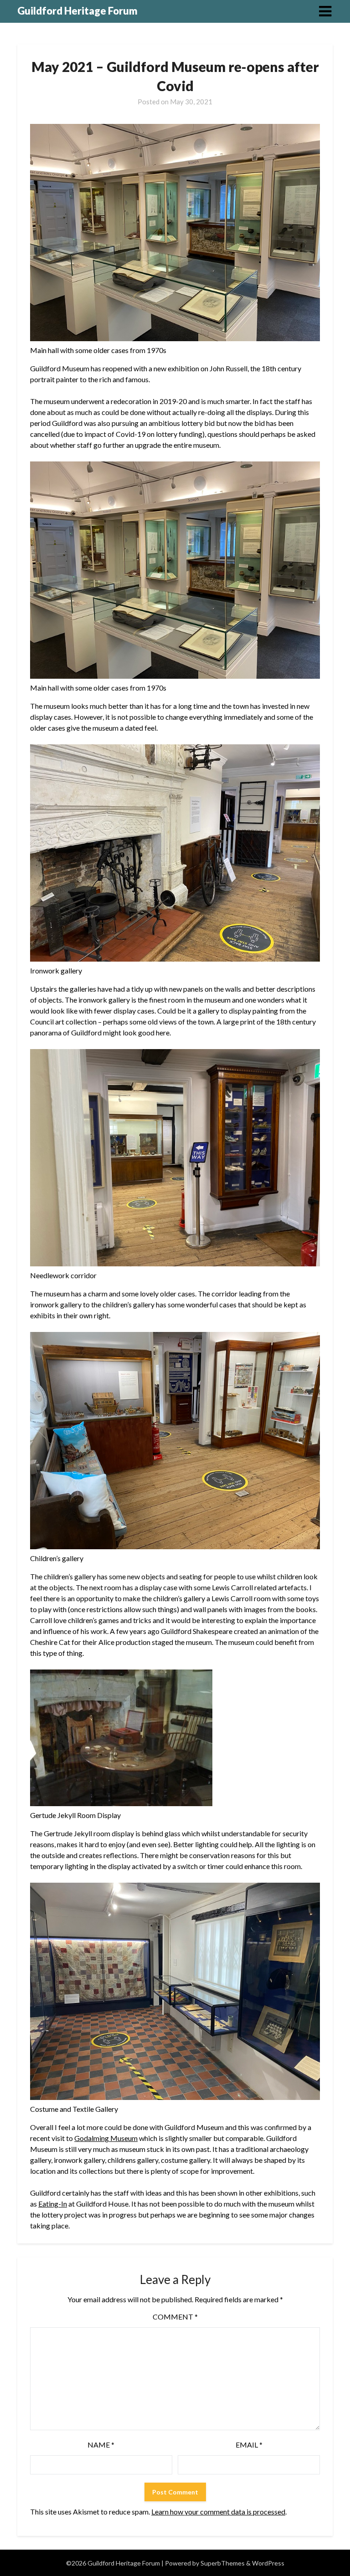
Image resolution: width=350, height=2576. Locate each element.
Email (249, 2445)
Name (101, 2445)
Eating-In (53, 2204)
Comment (175, 2317)
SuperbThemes (223, 2563)
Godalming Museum (106, 2138)
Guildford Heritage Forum (77, 11)
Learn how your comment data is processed (218, 2512)
